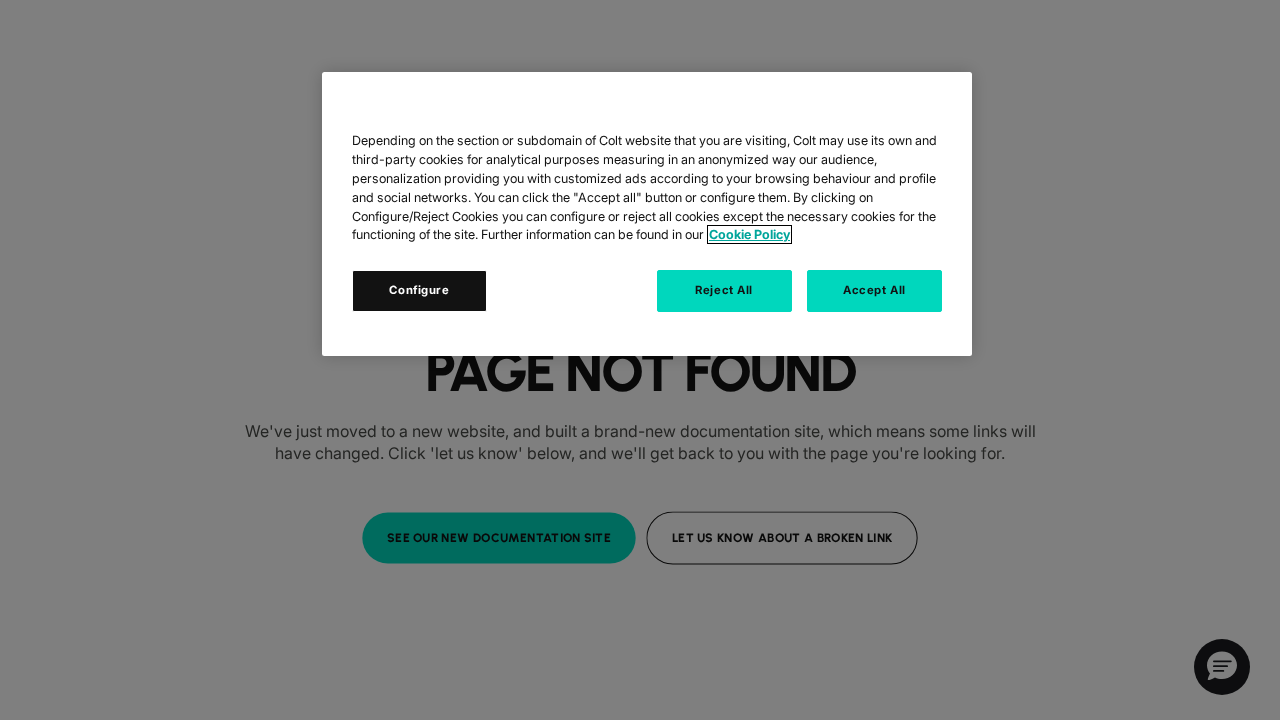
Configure (419, 290)
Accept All (874, 290)
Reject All (724, 290)
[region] (647, 214)
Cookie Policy (749, 234)
